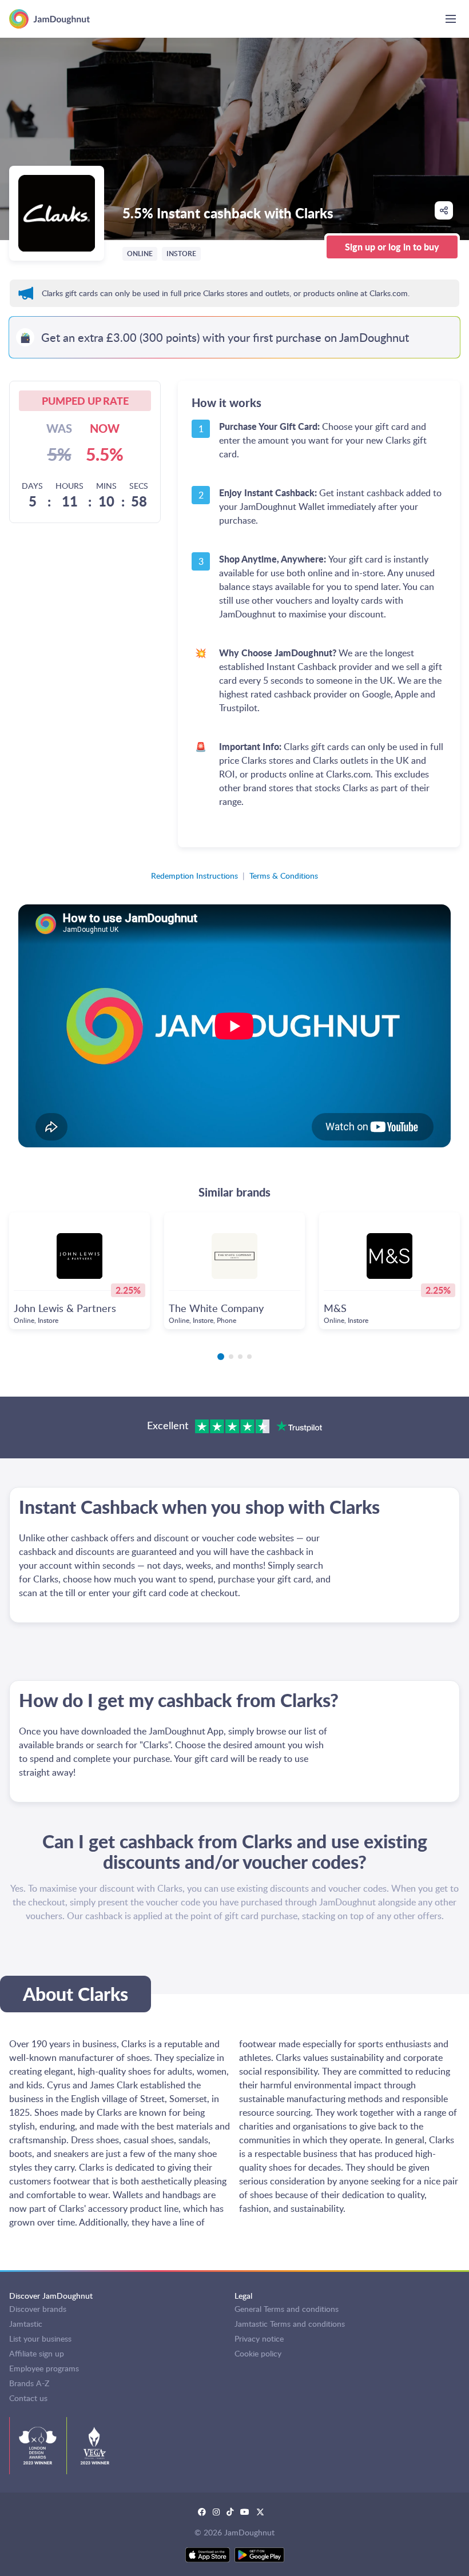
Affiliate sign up (37, 2353)
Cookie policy (258, 2353)
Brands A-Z (29, 2383)
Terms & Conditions (284, 876)
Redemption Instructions (194, 876)
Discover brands (38, 2309)
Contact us (28, 2398)
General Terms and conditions (287, 2309)
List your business (40, 2338)
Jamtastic (26, 2324)
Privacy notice (259, 2338)
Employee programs (44, 2368)
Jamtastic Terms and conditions (290, 2324)
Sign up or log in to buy (392, 247)
